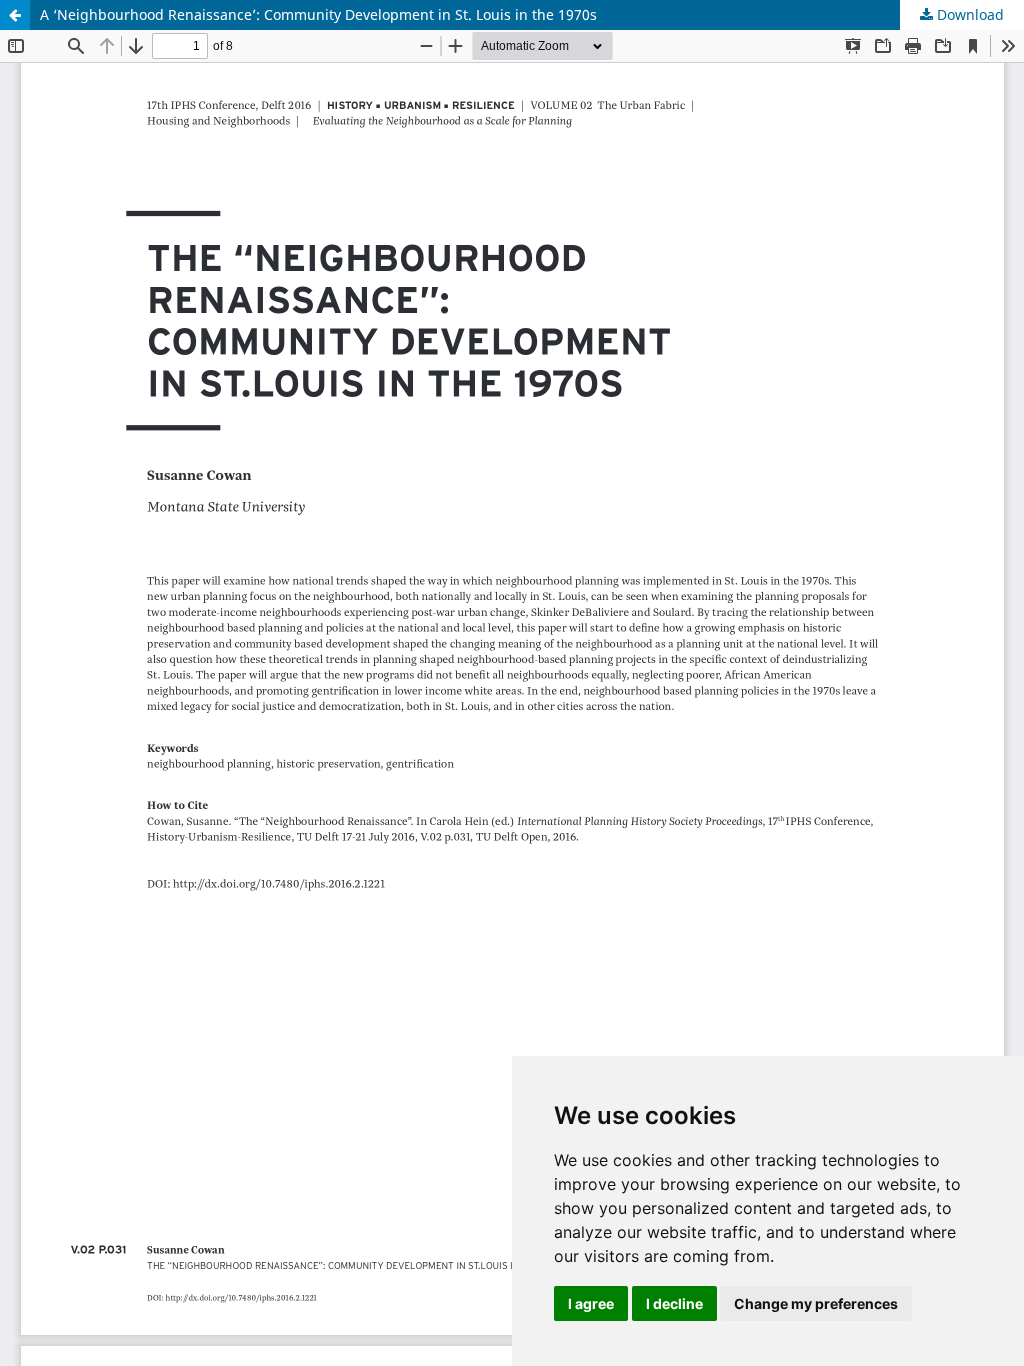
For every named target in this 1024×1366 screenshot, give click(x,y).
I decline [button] (674, 1303)
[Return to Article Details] (15, 15)
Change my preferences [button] (816, 1303)
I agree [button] (591, 1303)
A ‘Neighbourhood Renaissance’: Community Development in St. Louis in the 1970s (318, 14)
